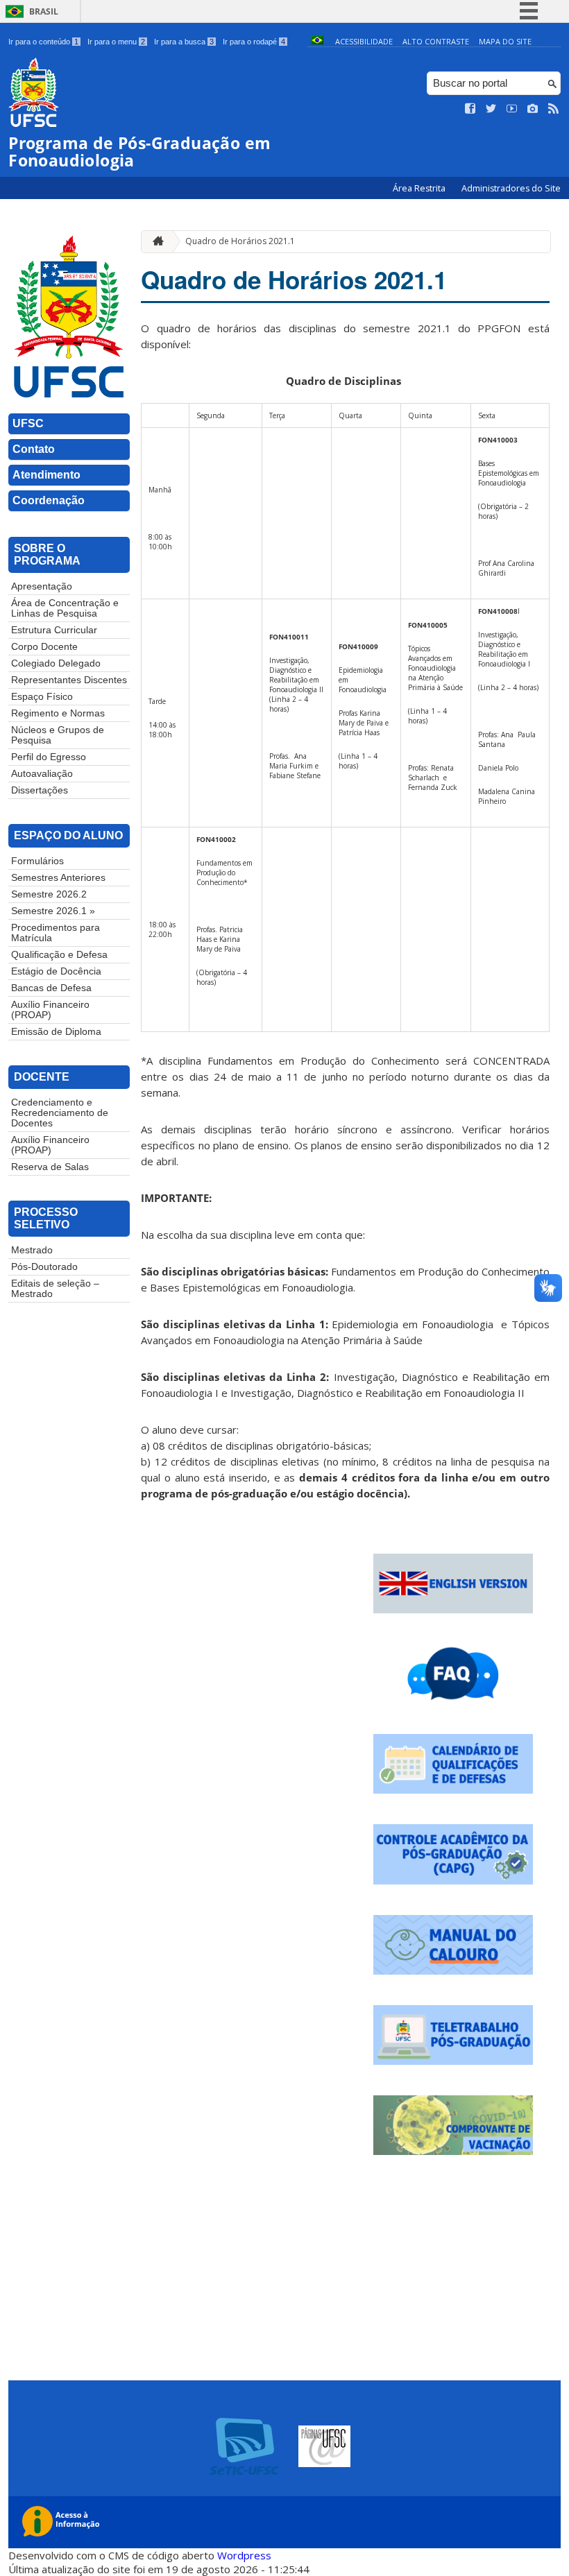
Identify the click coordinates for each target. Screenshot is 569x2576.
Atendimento (46, 475)
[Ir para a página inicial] (155, 242)
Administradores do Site (511, 188)
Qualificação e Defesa (59, 955)
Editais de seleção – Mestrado (55, 1289)
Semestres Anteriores (58, 878)
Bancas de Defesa (51, 988)
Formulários (37, 861)
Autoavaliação (42, 774)
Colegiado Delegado (56, 663)
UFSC (28, 423)
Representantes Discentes (69, 680)
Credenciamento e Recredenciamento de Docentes (60, 1113)
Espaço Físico (42, 697)
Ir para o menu (116, 42)
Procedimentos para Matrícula (56, 933)
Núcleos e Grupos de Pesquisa (58, 735)
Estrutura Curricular (54, 630)
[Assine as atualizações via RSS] (554, 109)
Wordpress (244, 2555)
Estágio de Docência (56, 971)
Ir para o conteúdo (43, 42)
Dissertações (40, 790)
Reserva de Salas (50, 1167)
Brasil (44, 11)
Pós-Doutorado (44, 1267)
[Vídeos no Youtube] (512, 109)
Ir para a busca (184, 42)
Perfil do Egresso (49, 757)
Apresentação (42, 586)
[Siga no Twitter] (491, 109)
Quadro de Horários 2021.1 (240, 241)
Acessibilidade (364, 41)
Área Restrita (420, 188)
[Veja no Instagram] (533, 109)
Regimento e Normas (58, 713)
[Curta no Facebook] (470, 109)
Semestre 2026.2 (49, 894)
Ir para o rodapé (254, 42)
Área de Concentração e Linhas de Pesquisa (65, 608)
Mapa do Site (505, 41)
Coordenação (49, 500)
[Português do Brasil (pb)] (317, 41)
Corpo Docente (44, 647)
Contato (34, 449)
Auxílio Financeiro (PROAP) (50, 1010)
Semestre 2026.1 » (53, 911)
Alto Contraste (436, 41)
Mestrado (32, 1250)
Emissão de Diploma (56, 1032)
